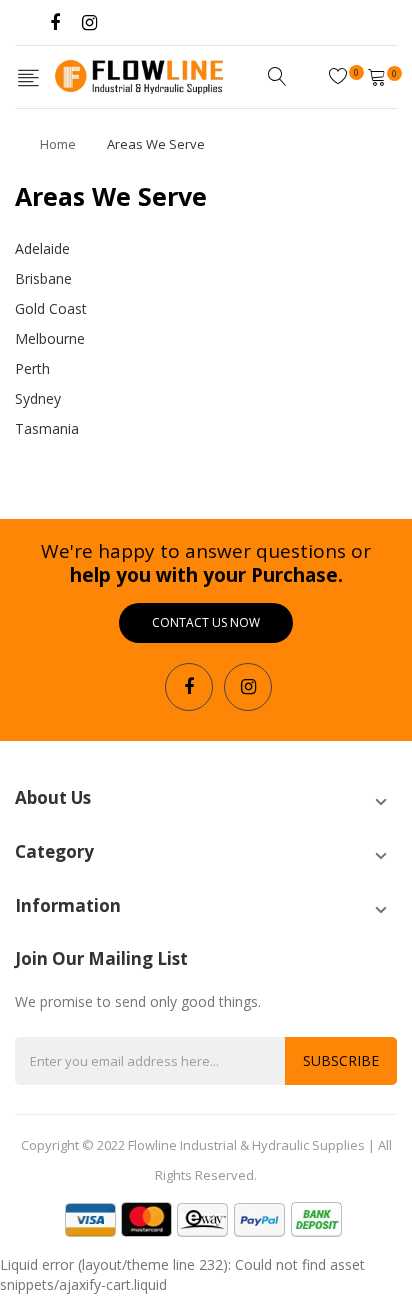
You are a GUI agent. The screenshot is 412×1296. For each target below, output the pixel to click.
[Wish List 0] (341, 76)
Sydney (38, 398)
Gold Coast (51, 308)
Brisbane (43, 278)
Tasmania (47, 428)
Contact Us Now (206, 622)
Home (58, 144)
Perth (32, 368)
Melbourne (50, 338)
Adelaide (42, 248)
